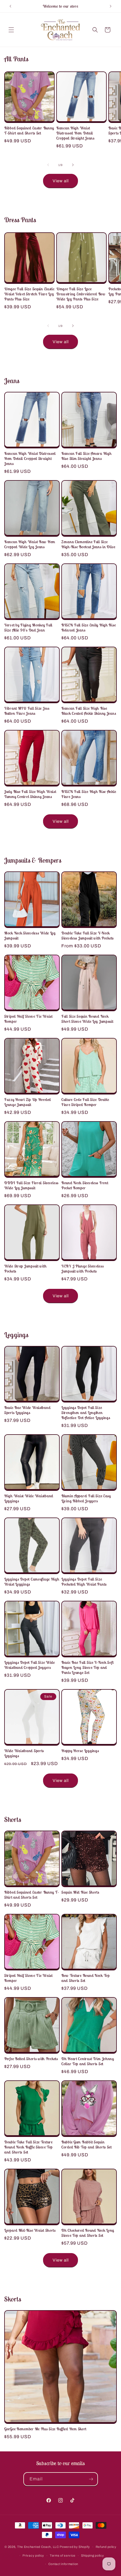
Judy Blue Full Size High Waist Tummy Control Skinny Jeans (30, 794)
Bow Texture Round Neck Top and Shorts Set (86, 1978)
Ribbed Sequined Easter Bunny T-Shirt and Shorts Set (29, 131)
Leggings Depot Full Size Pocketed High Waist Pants (84, 1582)
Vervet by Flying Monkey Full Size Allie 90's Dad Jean (28, 628)
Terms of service (63, 2555)
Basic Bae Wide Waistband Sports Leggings (27, 1410)
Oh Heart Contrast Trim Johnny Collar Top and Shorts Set (88, 2061)
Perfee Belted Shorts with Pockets (31, 2059)
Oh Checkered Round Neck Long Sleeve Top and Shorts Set (88, 2233)
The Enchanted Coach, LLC (38, 2547)
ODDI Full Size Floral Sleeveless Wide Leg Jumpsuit (31, 1185)
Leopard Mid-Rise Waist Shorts (30, 2230)
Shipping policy (93, 2555)
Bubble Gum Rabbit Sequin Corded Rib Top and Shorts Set (87, 2145)
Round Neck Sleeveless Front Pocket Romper (85, 1185)
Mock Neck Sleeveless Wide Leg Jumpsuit (30, 936)
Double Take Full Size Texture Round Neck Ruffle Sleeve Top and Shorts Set (28, 2147)
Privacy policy (33, 2555)
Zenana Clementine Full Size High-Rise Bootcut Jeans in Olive (88, 544)
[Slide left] (48, 165)
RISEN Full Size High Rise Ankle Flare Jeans (89, 794)
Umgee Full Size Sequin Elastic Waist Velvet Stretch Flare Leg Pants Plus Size (29, 294)
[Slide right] (73, 165)
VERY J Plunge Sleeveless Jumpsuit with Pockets (82, 1269)
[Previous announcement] (10, 6)
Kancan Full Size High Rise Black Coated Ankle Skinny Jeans (89, 711)
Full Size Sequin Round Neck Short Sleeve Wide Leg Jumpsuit (87, 1019)
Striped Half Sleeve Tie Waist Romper (28, 1019)
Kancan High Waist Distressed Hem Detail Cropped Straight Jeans (75, 133)
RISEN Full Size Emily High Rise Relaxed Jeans (88, 628)
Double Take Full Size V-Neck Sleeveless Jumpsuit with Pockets (88, 936)
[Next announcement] (111, 6)
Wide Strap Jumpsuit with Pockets (25, 1269)
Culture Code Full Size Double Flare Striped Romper (85, 1102)
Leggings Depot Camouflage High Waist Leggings (32, 1582)
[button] (11, 30)
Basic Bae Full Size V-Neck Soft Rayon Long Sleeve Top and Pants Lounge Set (87, 1667)
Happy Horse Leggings (80, 1751)
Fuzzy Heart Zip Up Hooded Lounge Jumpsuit (28, 1102)
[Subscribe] (91, 2479)
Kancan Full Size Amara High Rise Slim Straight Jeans (86, 456)
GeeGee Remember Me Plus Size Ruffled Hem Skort (45, 2429)
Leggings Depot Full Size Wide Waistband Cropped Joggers (30, 1665)
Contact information (63, 2564)
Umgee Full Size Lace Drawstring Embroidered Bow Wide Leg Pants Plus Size (81, 294)
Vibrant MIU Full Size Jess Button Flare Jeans (27, 711)
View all (61, 181)
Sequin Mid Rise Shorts (80, 1892)
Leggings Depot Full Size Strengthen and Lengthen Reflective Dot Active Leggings (86, 1413)
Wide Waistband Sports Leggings (24, 1753)
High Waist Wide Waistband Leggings (29, 1498)
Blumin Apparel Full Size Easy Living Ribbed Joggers (86, 1498)
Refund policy (106, 2547)
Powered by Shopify (75, 2547)
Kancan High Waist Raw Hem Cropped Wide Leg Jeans (30, 544)
